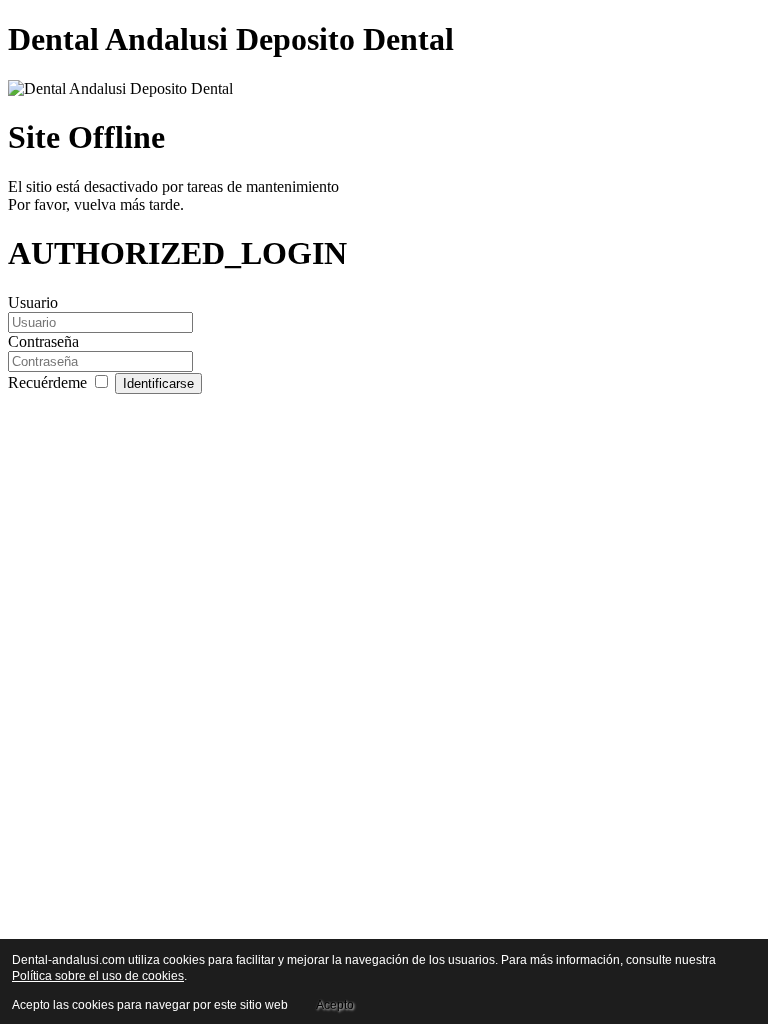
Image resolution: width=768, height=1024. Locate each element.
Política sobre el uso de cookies (98, 976)
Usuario (33, 302)
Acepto (335, 1005)
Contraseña (43, 341)
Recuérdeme (49, 382)
